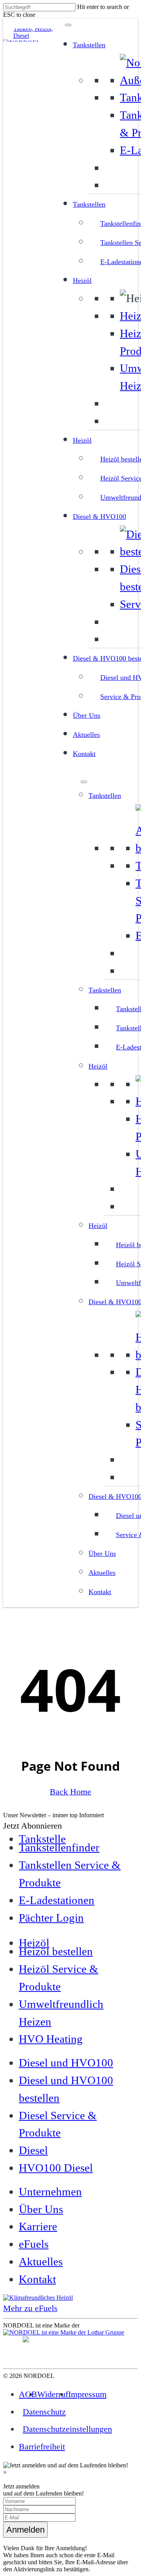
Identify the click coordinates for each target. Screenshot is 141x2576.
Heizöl (82, 281)
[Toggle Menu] (68, 25)
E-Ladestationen (57, 1900)
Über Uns (87, 715)
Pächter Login (51, 1918)
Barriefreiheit (42, 2446)
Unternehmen (50, 2192)
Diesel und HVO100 (66, 2063)
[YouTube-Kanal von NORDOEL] (18, 2355)
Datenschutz (44, 2412)
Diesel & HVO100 (99, 517)
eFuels (34, 2244)
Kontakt (84, 754)
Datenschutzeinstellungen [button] (67, 2429)
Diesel (33, 2150)
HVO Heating (51, 2039)
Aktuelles (86, 735)
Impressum (87, 2394)
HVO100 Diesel (56, 2168)
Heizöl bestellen (56, 1951)
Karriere (38, 2226)
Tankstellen (89, 45)
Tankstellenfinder (59, 1847)
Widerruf (53, 2394)
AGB (28, 2394)
